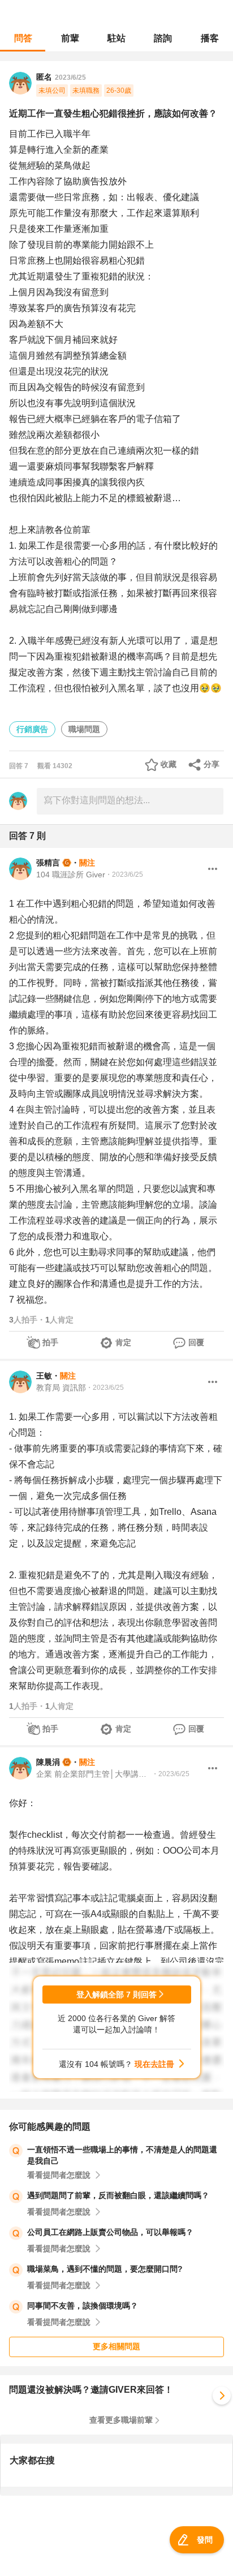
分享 (212, 764)
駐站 (116, 38)
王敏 (44, 1376)
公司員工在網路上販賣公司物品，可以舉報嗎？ (110, 2232)
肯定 (123, 1342)
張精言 (48, 863)
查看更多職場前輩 (121, 2420)
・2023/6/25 (124, 875)
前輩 (70, 38)
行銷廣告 (32, 729)
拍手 (50, 1342)
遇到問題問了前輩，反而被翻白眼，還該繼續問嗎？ (118, 2195)
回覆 (196, 1342)
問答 (23, 38)
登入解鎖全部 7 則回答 (116, 1995)
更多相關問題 (116, 2346)
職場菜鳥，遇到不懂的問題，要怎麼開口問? (105, 2269)
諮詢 (163, 38)
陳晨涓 (48, 1762)
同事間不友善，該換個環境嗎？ (83, 2306)
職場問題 (84, 729)
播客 (210, 38)
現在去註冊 (154, 2064)
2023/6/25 (70, 77)
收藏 (169, 764)
